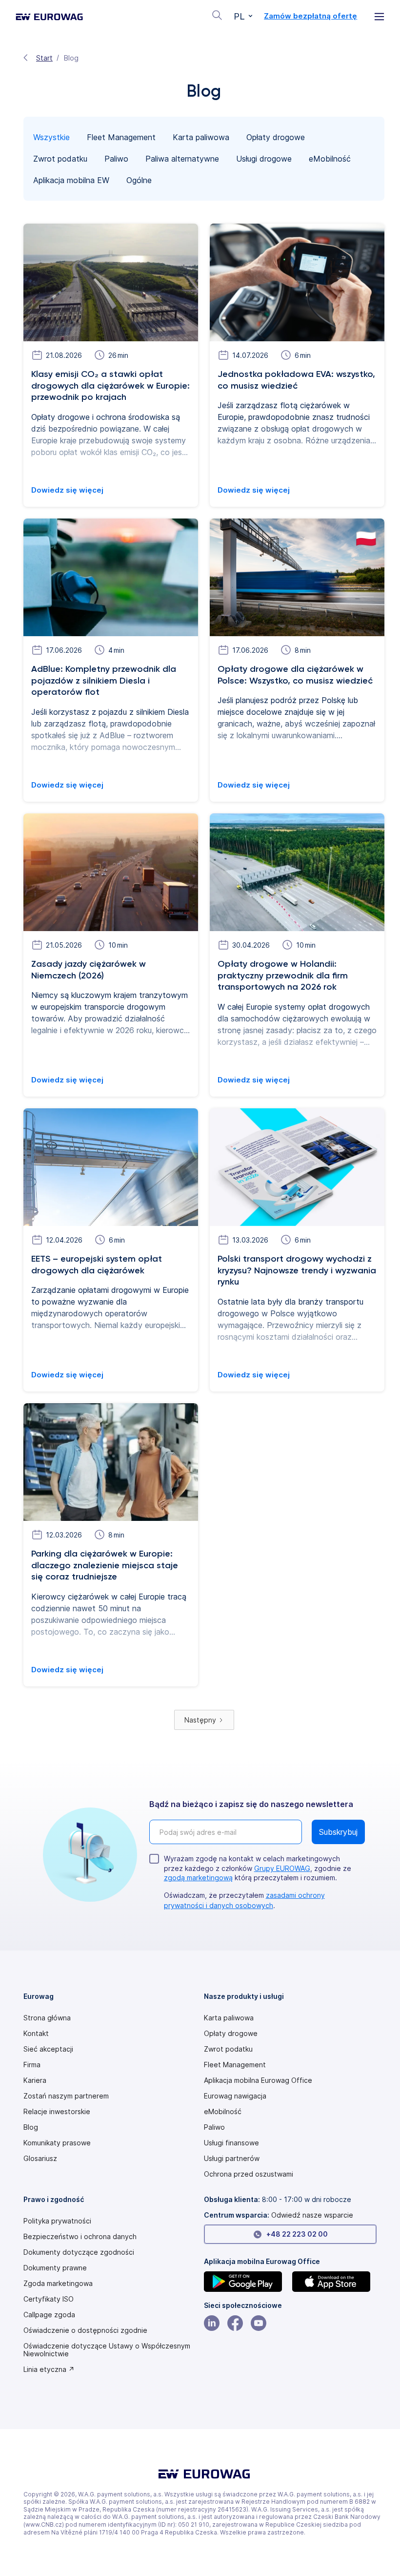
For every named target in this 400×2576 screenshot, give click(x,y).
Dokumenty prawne (55, 2268)
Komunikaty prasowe (57, 2143)
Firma (32, 2065)
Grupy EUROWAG (282, 1868)
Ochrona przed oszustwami (249, 2174)
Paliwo (214, 2127)
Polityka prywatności (57, 2221)
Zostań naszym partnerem (66, 2096)
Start (44, 58)
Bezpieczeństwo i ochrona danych (80, 2237)
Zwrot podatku (228, 2049)
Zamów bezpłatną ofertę (310, 16)
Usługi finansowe (231, 2143)
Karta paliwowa (229, 2018)
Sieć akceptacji (48, 2049)
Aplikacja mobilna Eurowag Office (258, 2080)
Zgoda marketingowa (58, 2284)
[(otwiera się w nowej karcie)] (246, 2282)
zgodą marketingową (198, 1878)
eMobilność (223, 2112)
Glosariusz (40, 2159)
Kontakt (36, 2034)
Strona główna (47, 2018)
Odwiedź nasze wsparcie (312, 2215)
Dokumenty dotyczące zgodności (79, 2252)
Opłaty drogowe (231, 2034)
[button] (243, 17)
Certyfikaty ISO (49, 2299)
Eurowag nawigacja (235, 2096)
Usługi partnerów (232, 2159)
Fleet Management (235, 2065)
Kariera (35, 2080)
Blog (31, 2127)
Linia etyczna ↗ (49, 2369)
